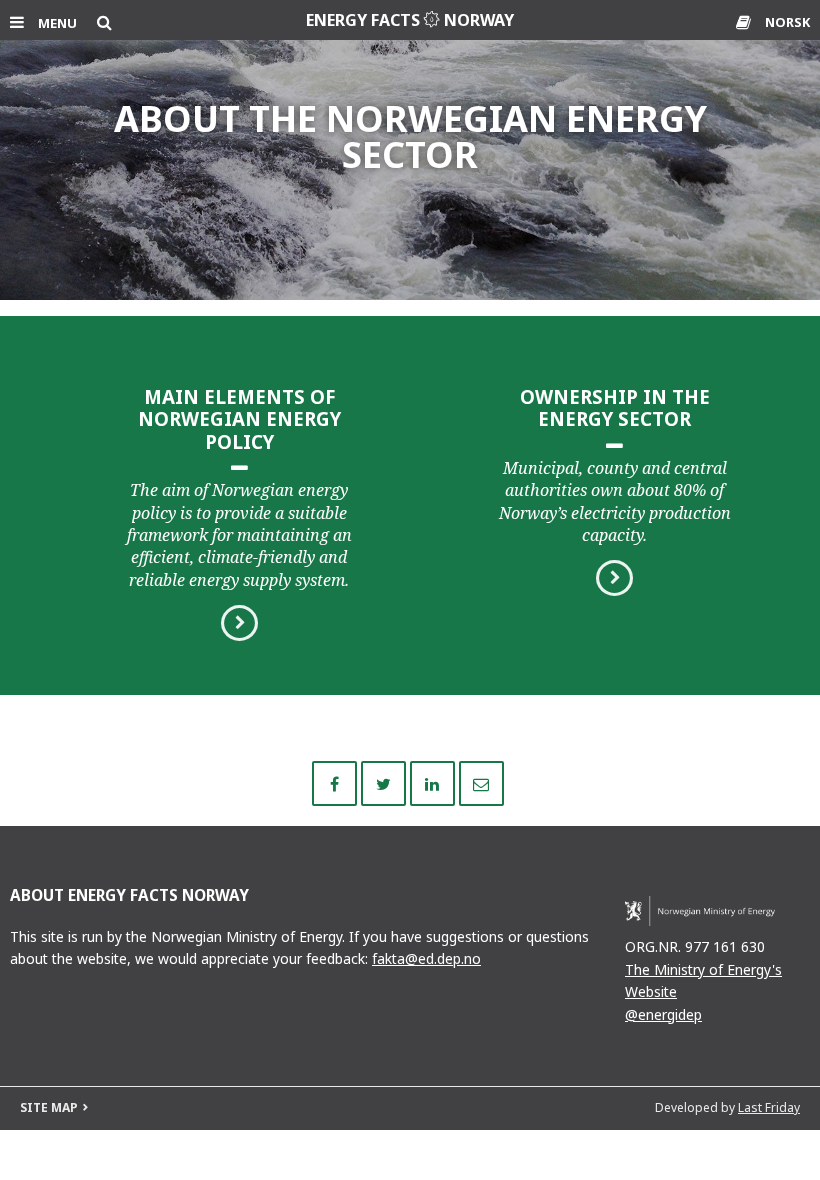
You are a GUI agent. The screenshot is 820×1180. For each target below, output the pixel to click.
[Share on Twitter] (385, 782)
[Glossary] (745, 22)
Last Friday (769, 1107)
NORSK (787, 22)
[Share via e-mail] (481, 782)
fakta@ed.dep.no (426, 958)
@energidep (663, 1014)
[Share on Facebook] (336, 782)
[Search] (104, 22)
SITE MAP (49, 1107)
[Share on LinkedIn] (434, 782)
